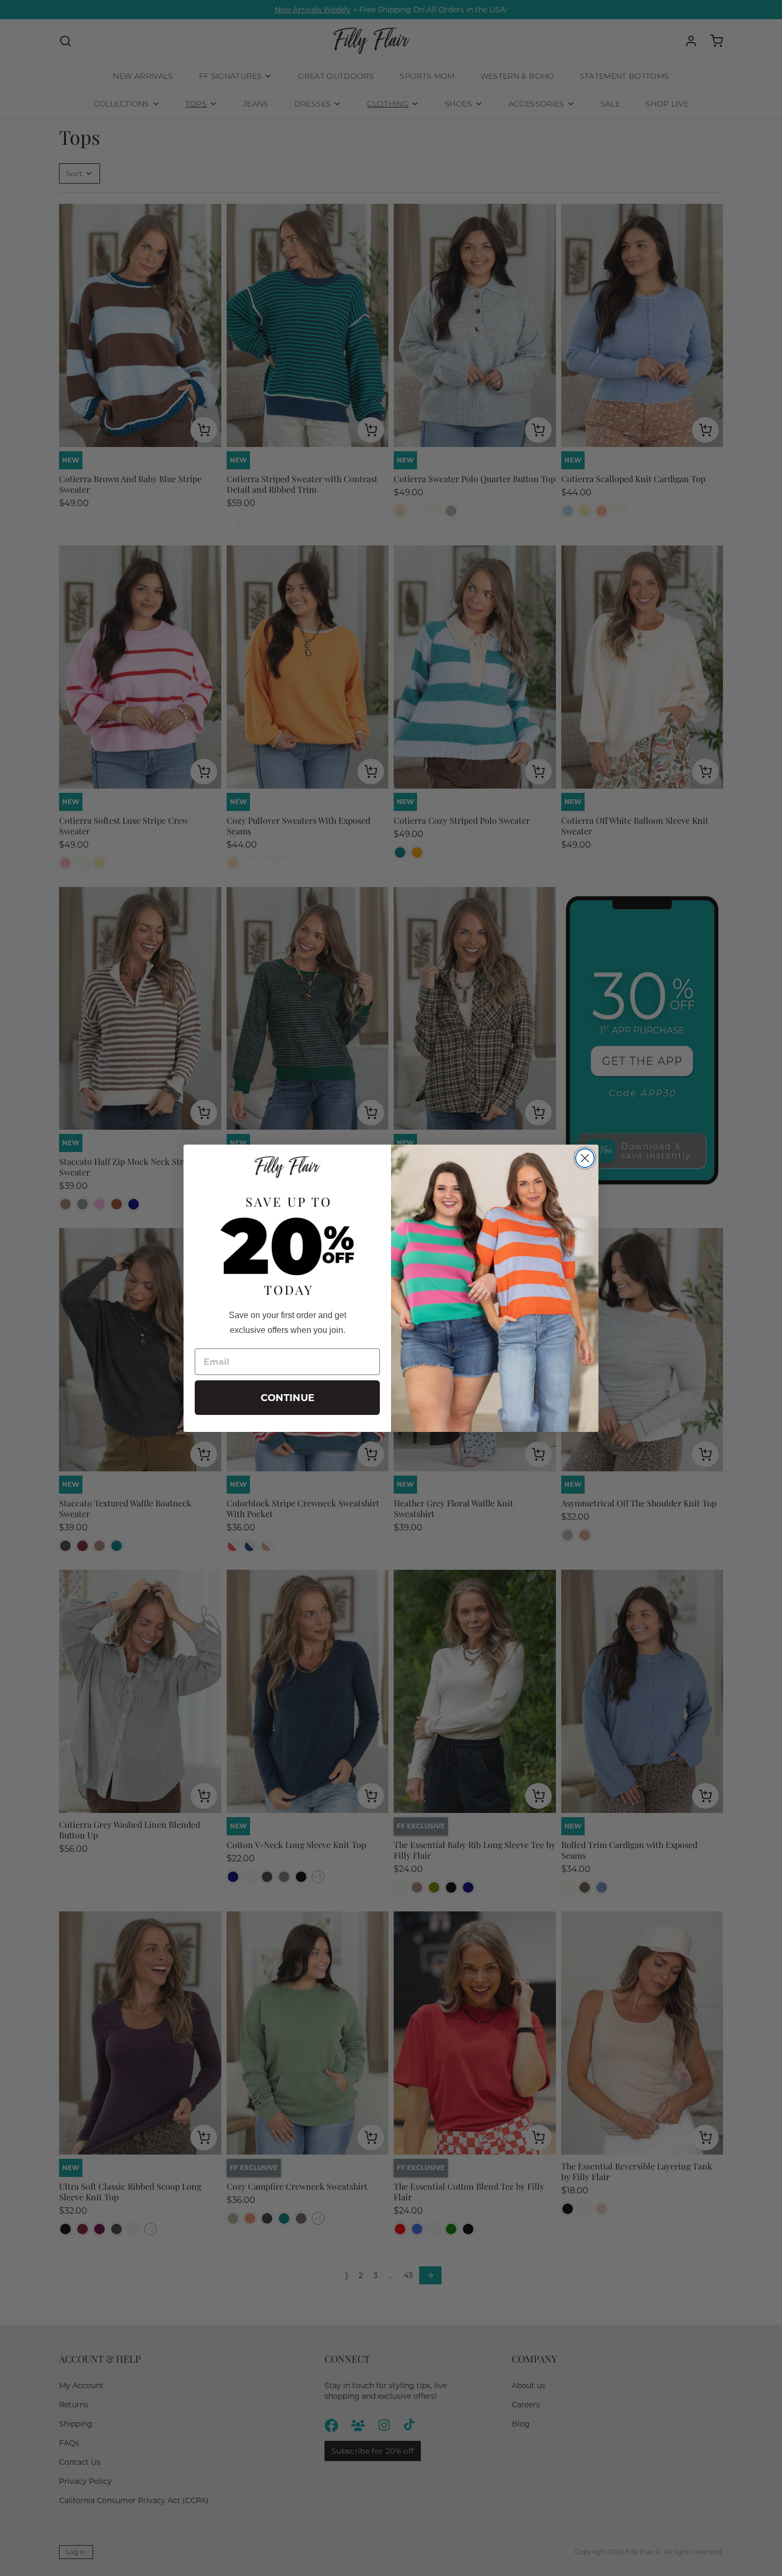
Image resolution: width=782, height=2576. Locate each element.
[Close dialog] (585, 1158)
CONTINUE (288, 1398)
